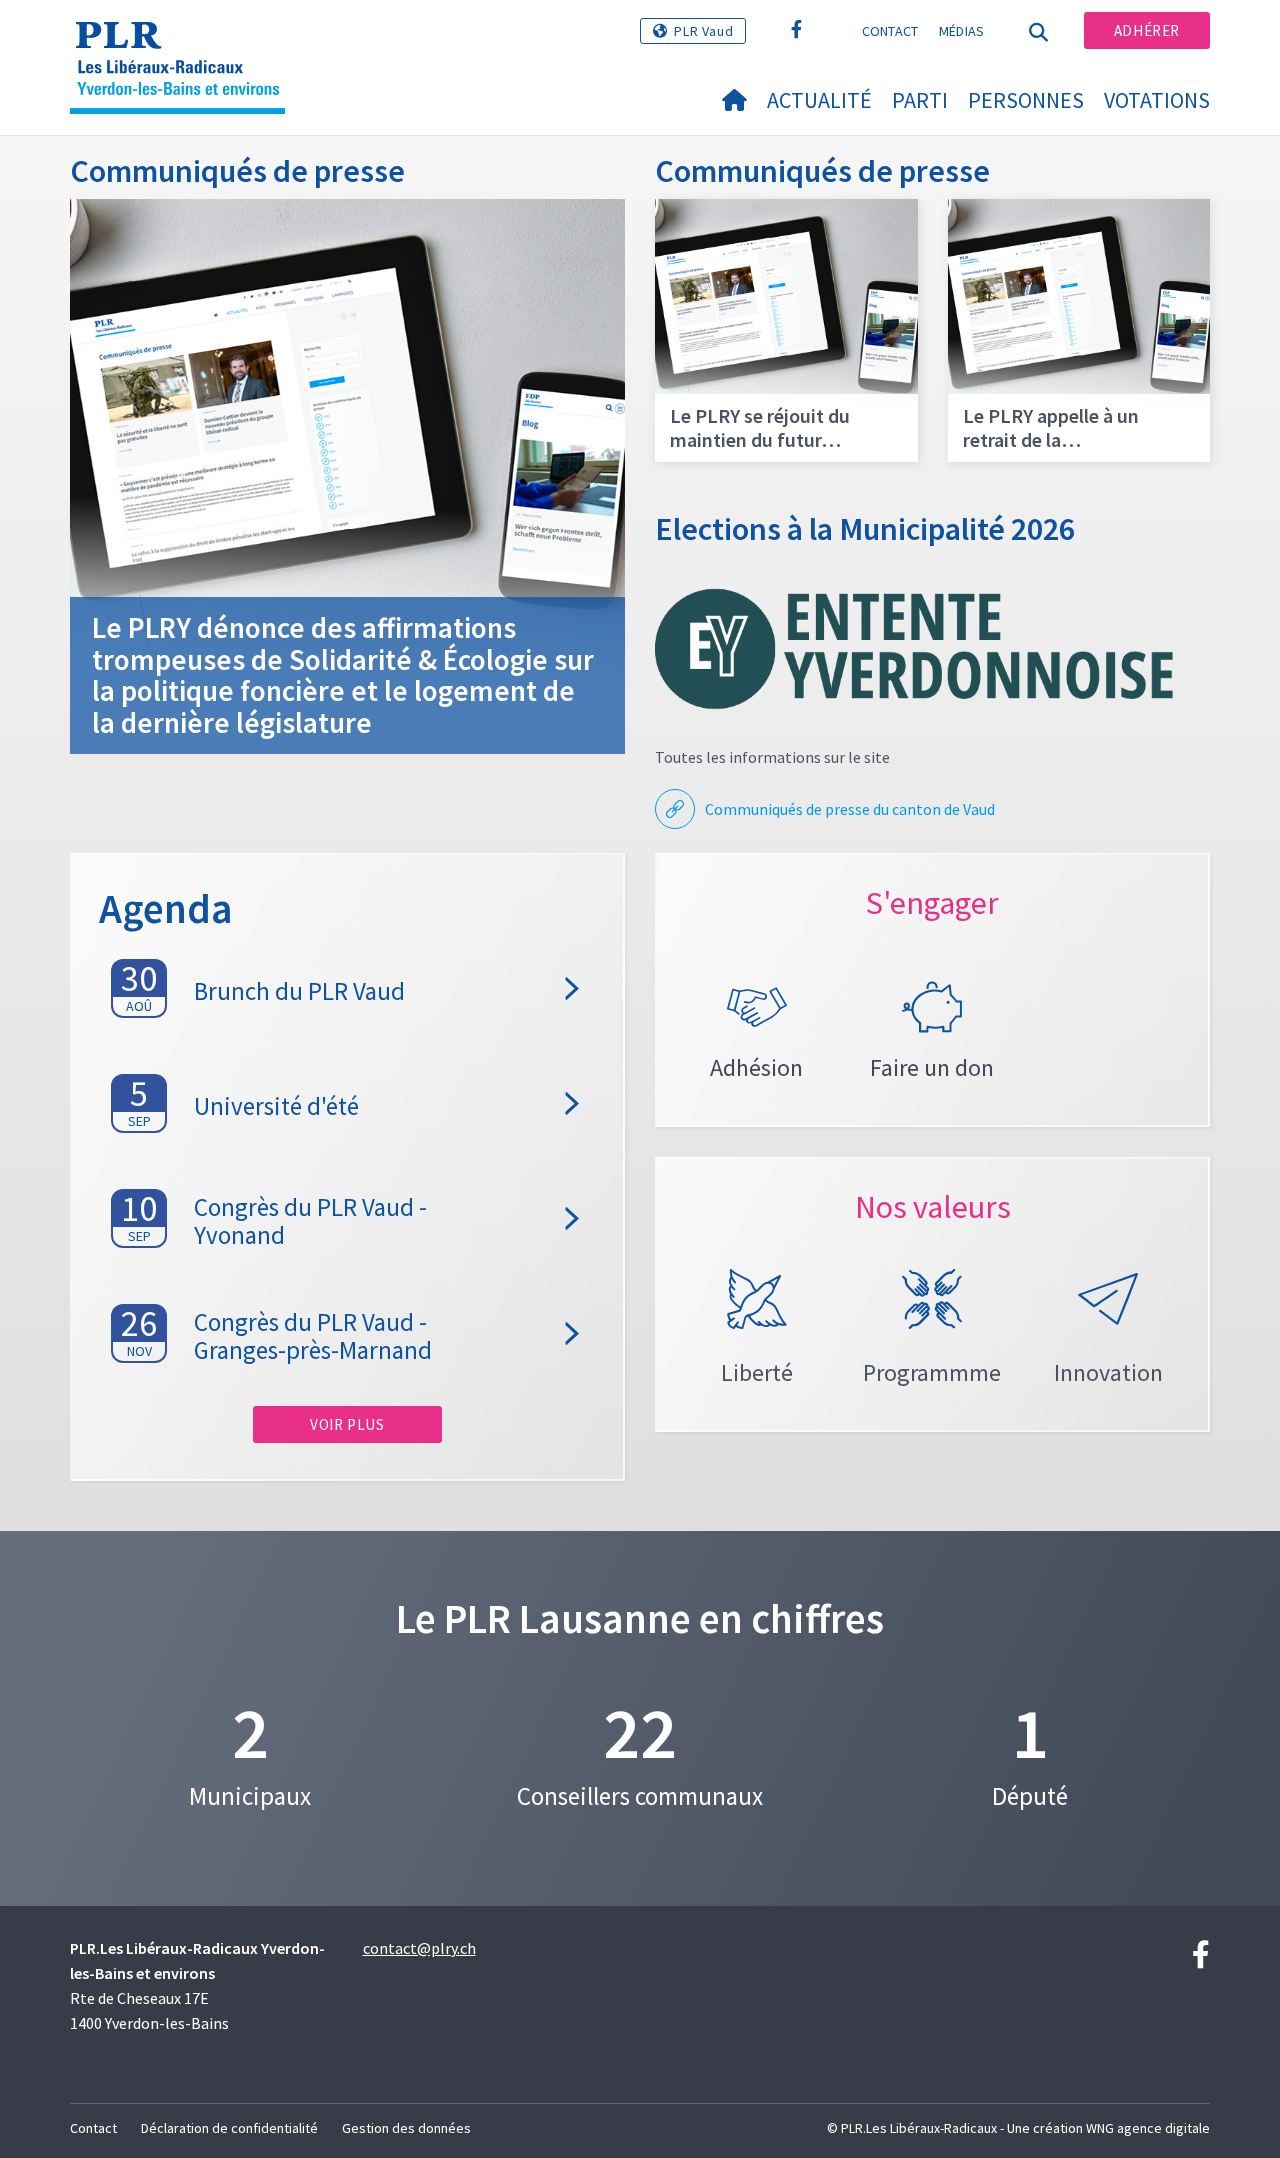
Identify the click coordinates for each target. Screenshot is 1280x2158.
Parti (920, 100)
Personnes (1026, 100)
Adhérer (1147, 30)
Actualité (819, 100)
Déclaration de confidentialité (229, 2128)
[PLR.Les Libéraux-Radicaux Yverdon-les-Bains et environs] (185, 41)
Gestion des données (406, 2128)
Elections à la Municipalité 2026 (865, 529)
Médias (962, 31)
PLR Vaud (703, 31)
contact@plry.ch (419, 1948)
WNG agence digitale (1148, 2128)
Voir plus (347, 1424)
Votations (1157, 100)
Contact (890, 31)
